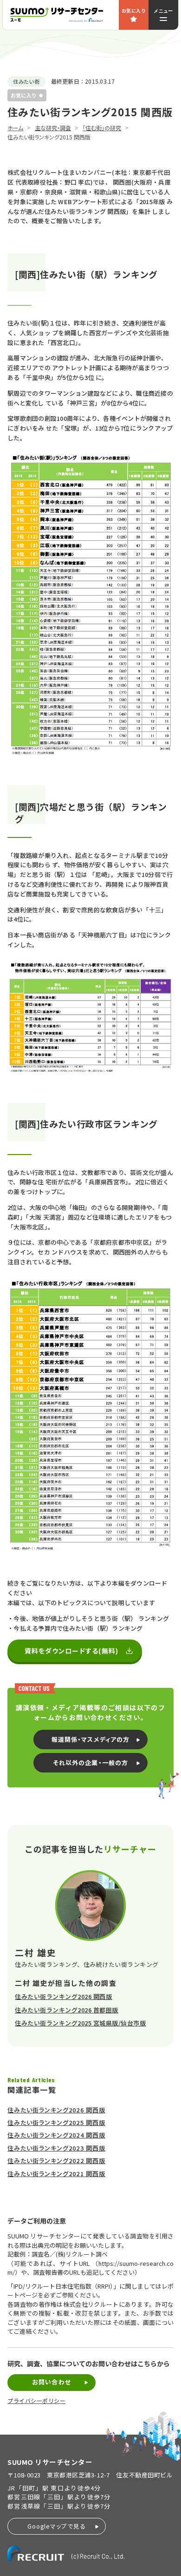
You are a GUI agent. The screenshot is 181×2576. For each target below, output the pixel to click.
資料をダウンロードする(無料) (72, 1651)
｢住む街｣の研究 (102, 128)
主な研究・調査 (53, 128)
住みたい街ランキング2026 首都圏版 (67, 2010)
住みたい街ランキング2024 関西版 (56, 2135)
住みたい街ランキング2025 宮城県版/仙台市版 (80, 2023)
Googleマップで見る (57, 2526)
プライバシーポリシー (36, 2401)
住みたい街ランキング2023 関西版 (56, 2148)
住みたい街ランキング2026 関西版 (63, 1996)
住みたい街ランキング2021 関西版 (56, 2174)
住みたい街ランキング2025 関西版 (56, 2122)
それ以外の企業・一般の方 (90, 1763)
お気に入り (134, 10)
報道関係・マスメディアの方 (90, 1739)
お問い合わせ (51, 2382)
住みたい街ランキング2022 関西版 (56, 2161)
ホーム (15, 128)
